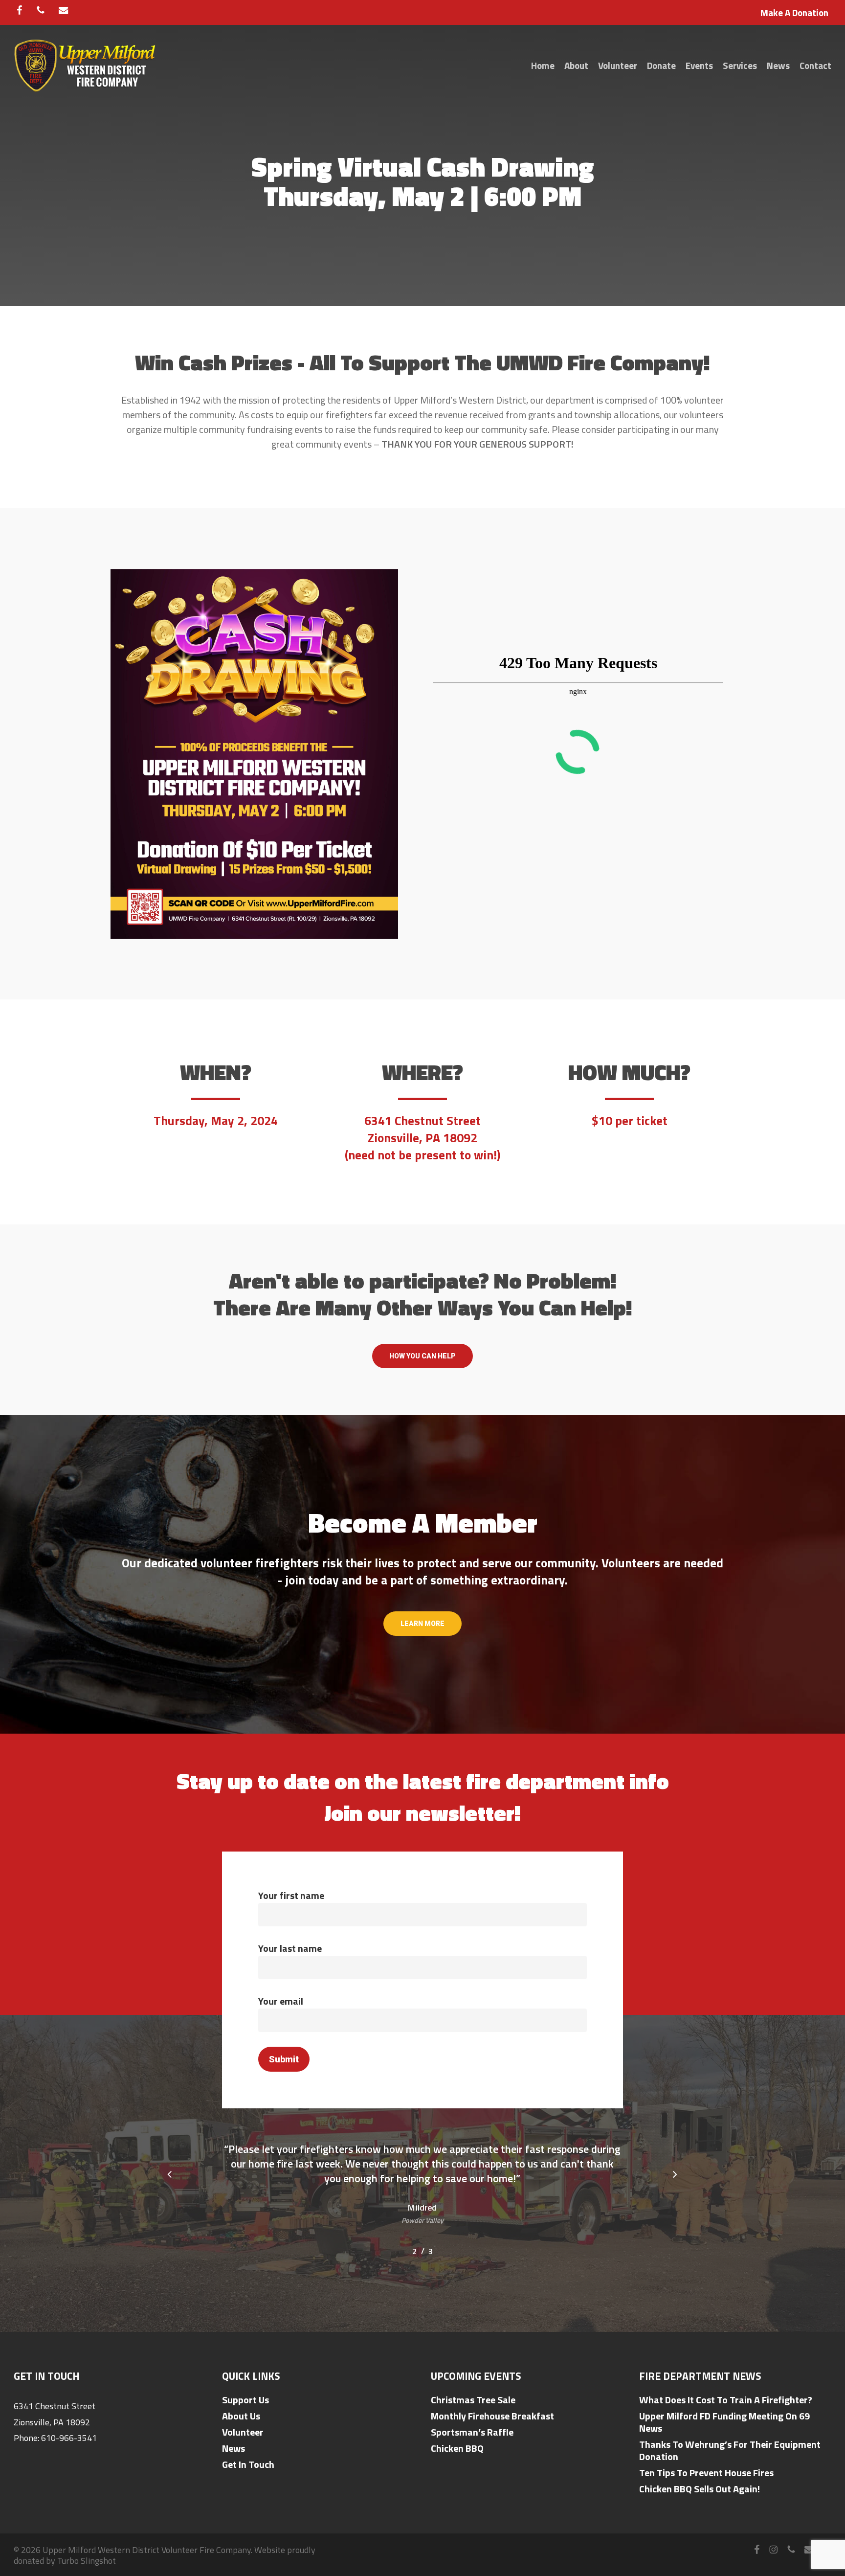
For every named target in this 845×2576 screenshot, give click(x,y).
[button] (422, 1356)
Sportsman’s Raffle (472, 2432)
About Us (241, 2416)
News (233, 2448)
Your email (281, 2001)
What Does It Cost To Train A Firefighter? (726, 2400)
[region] (423, 2194)
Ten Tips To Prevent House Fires (706, 2473)
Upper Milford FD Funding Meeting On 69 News (724, 2422)
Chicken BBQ (457, 2448)
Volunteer (243, 2432)
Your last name (290, 1948)
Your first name (291, 1895)
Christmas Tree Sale (473, 2400)
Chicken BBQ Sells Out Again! (700, 2489)
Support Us (245, 2400)
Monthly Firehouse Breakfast (492, 2416)
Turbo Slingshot (87, 2561)
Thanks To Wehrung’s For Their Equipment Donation (730, 2450)
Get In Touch (248, 2464)
